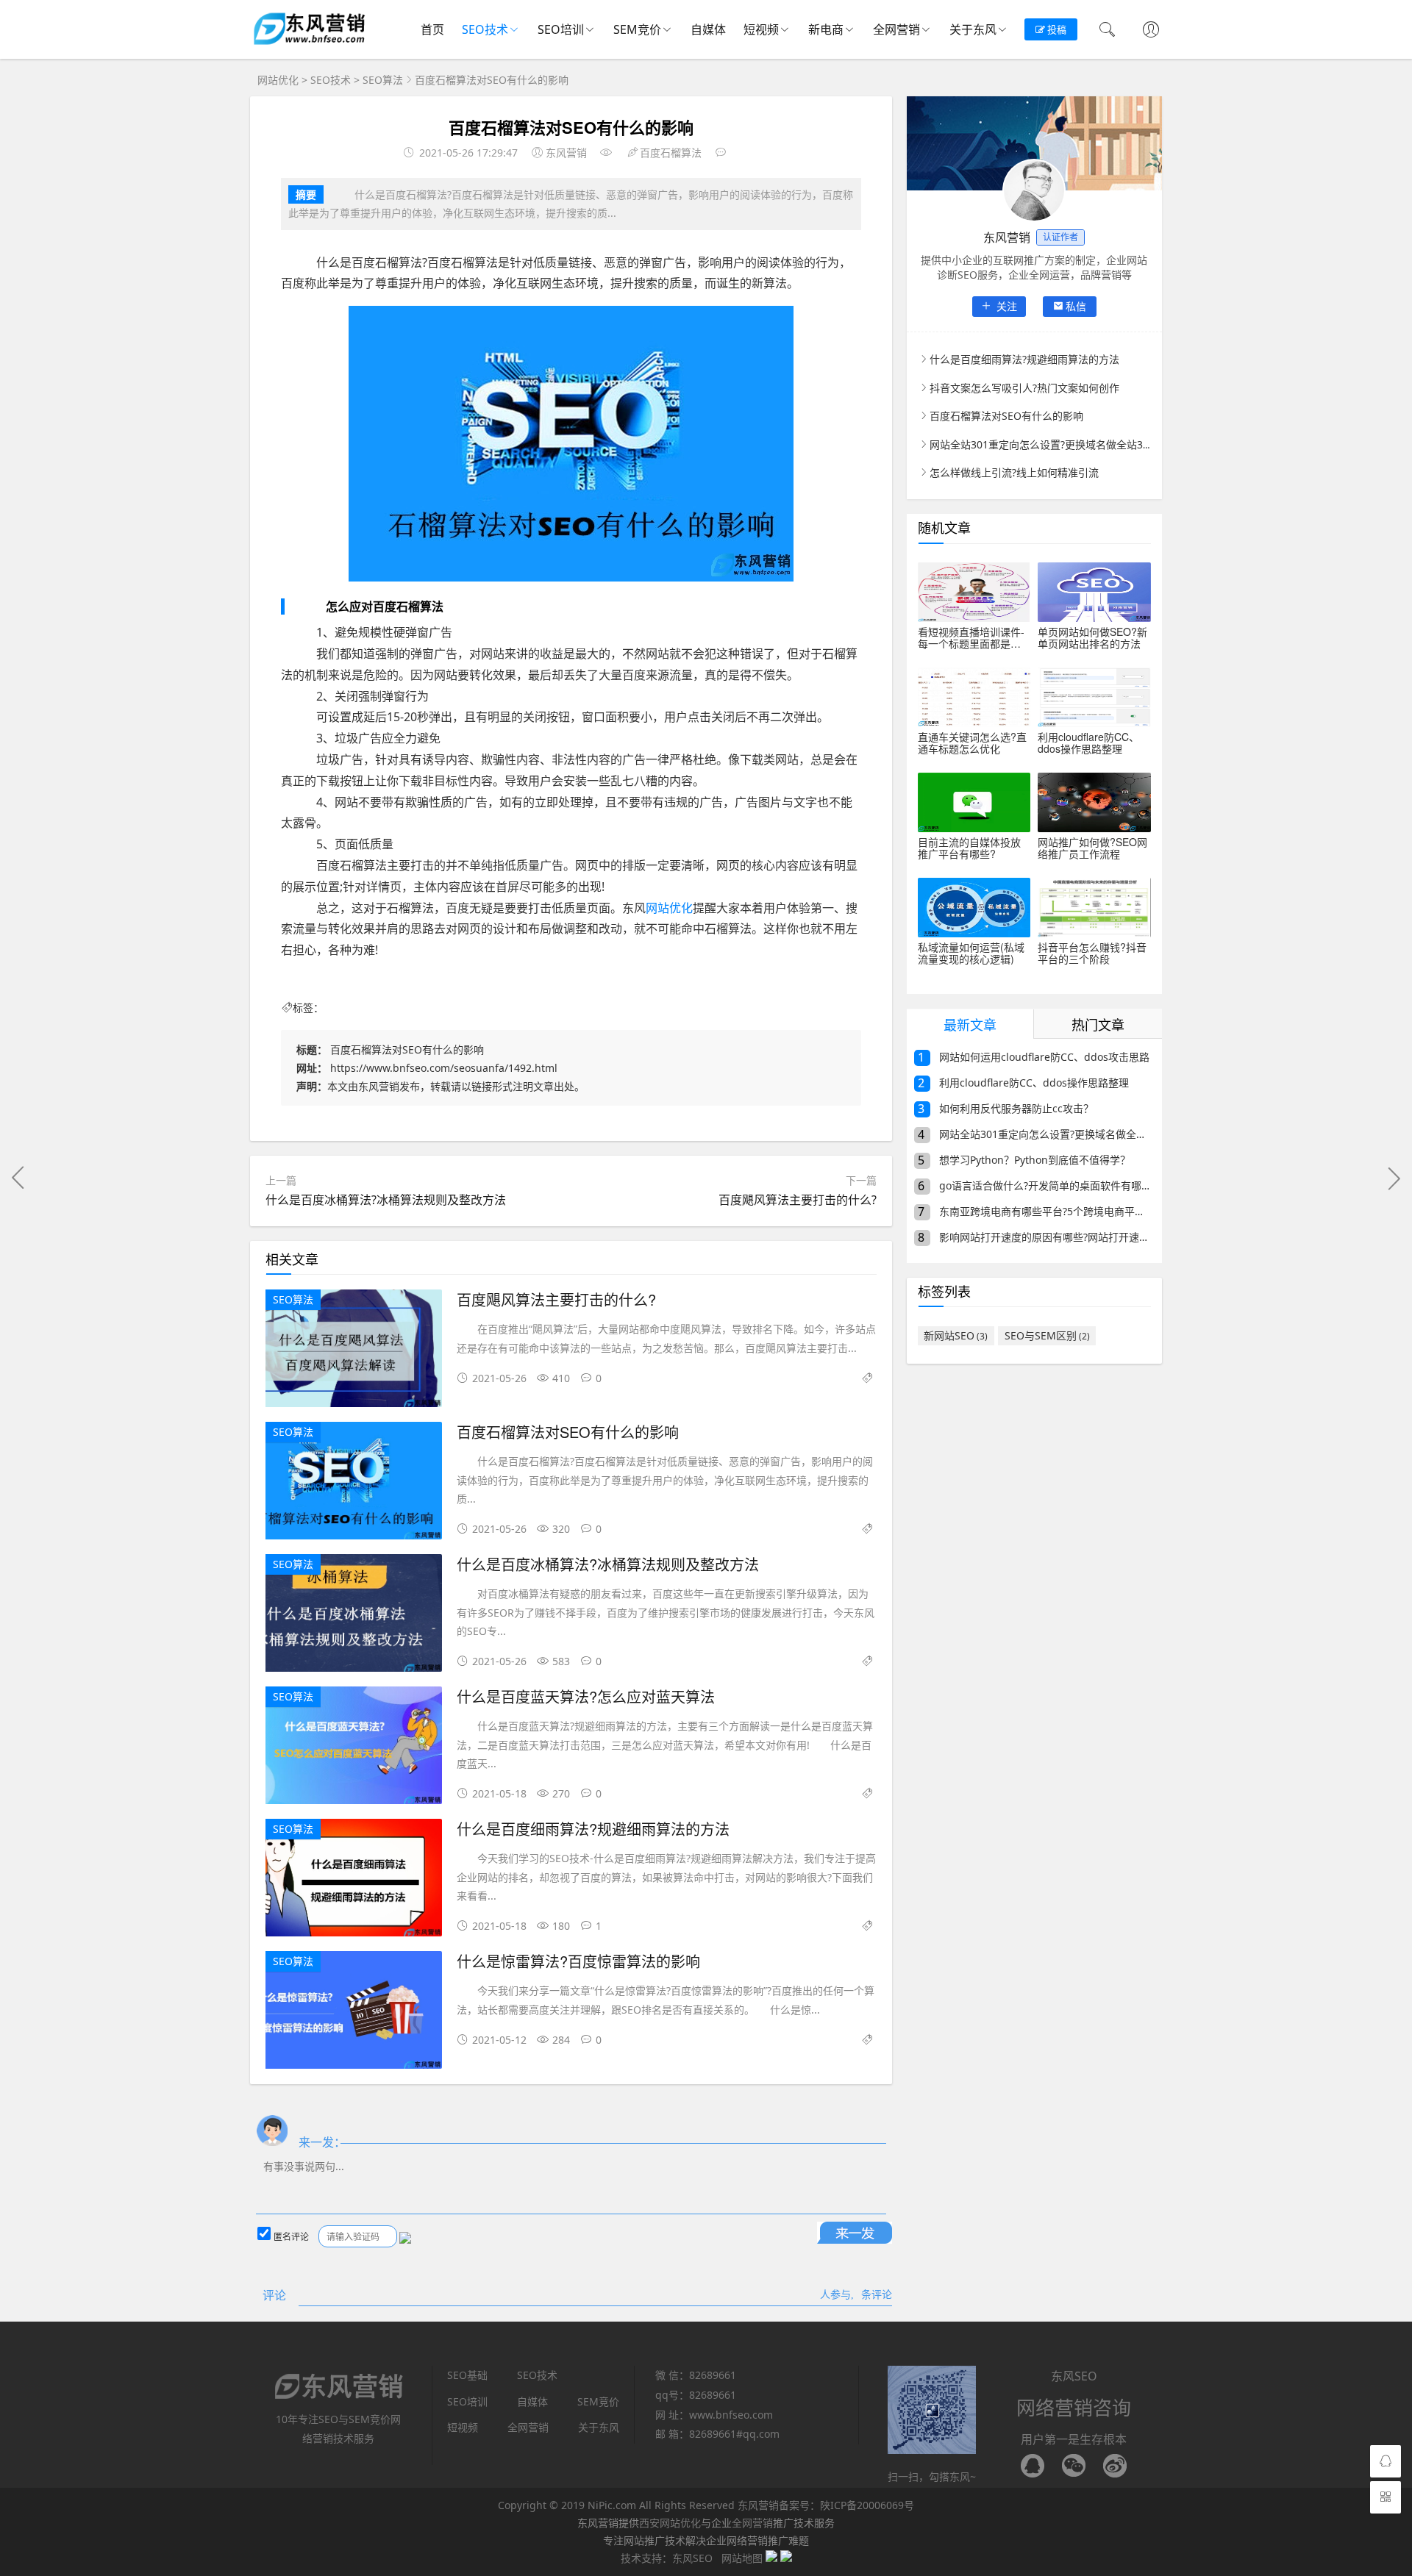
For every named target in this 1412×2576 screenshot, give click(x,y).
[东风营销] (310, 44)
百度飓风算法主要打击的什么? (798, 1200)
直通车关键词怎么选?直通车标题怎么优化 (972, 743)
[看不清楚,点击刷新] (405, 2238)
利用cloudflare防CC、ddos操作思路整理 (1088, 743)
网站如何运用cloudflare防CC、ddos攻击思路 (1034, 1058)
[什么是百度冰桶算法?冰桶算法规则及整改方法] (354, 1616)
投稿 (1056, 29)
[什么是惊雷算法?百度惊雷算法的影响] (354, 2012)
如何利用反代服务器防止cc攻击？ (1006, 1109)
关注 (1005, 306)
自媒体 (708, 29)
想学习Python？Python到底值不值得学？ (1024, 1160)
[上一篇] (18, 1178)
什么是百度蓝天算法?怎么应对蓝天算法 (586, 1696)
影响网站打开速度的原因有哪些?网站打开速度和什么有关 (1034, 1238)
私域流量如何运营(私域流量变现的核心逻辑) (971, 953)
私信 (1076, 306)
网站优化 (278, 80)
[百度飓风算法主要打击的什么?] (354, 1351)
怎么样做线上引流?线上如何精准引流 (1014, 472)
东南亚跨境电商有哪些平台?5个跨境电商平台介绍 (1034, 1212)
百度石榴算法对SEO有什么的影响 (568, 1432)
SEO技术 (485, 29)
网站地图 (742, 2558)
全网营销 (896, 29)
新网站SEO (956, 1335)
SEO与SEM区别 (1047, 1335)
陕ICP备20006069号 (867, 2505)
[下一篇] (1394, 1178)
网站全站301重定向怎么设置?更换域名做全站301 (1042, 444)
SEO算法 (383, 80)
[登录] (1151, 31)
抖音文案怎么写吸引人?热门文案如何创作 (1024, 388)
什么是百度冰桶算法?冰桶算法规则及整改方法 (386, 1200)
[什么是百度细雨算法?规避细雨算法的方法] (354, 1880)
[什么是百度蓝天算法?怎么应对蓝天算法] (354, 1748)
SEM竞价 (637, 29)
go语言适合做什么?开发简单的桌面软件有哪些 (1034, 1186)
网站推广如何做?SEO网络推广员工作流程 (1092, 848)
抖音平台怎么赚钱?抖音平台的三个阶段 (1092, 953)
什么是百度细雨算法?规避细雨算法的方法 (593, 1829)
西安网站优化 (670, 2523)
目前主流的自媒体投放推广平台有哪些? (969, 848)
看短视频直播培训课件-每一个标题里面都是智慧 (971, 637)
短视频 (761, 29)
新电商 (826, 29)
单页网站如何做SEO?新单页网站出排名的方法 (1092, 637)
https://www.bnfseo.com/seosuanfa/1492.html (444, 1068)
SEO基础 (467, 2375)
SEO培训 (561, 29)
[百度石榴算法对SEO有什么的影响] (354, 1483)
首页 (432, 29)
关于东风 (973, 29)
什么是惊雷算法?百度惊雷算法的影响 (578, 1961)
